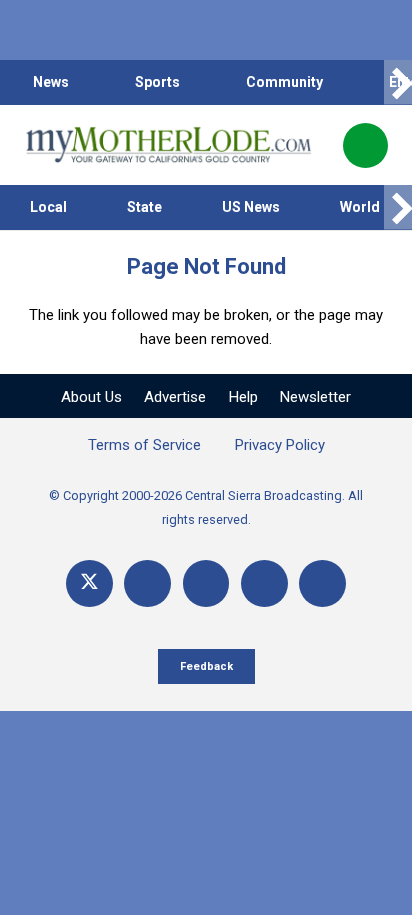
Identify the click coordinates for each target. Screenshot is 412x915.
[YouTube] (206, 583)
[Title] (322, 583)
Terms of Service (144, 445)
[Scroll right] (398, 82)
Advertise (175, 397)
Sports (157, 82)
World (360, 207)
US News (251, 207)
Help (243, 397)
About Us (91, 397)
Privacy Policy (280, 445)
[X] (89, 583)
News (51, 82)
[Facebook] (147, 583)
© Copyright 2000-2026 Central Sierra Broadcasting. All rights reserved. (206, 507)
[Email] (264, 583)
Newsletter (315, 397)
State (144, 207)
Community (284, 82)
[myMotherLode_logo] (168, 145)
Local (48, 207)
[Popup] (365, 145)
